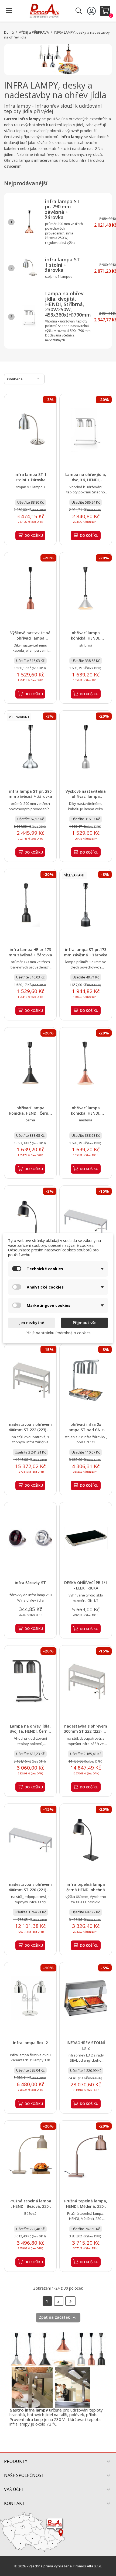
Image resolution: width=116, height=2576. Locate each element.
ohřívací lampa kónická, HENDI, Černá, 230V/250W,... (30, 1113)
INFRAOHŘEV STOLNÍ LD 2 (86, 2045)
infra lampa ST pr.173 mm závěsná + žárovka (86, 952)
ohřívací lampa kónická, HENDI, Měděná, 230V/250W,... (86, 1113)
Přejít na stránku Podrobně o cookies (58, 1333)
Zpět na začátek (58, 2318)
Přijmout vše (85, 1323)
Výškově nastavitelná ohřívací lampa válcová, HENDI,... (30, 638)
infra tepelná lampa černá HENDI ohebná (86, 1887)
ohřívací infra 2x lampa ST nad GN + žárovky (86, 1430)
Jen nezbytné (32, 1323)
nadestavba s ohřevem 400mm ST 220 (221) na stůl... (30, 1890)
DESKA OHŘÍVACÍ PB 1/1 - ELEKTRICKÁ (86, 1585)
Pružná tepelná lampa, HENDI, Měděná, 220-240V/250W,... (86, 2206)
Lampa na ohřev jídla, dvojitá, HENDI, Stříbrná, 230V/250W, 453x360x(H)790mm (68, 304)
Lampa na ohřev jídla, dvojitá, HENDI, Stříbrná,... (86, 480)
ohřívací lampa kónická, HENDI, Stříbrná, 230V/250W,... (86, 638)
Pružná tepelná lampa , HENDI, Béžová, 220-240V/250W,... (30, 2206)
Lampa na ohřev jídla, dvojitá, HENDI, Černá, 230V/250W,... (30, 1731)
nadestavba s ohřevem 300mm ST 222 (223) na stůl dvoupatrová (86, 1731)
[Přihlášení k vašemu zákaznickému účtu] (92, 11)
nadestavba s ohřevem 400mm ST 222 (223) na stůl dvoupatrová (30, 1430)
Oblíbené (24, 378)
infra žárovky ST (30, 1583)
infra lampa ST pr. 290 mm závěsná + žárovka (62, 209)
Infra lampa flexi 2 (30, 2043)
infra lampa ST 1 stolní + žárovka (62, 265)
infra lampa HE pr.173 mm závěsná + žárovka (30, 952)
